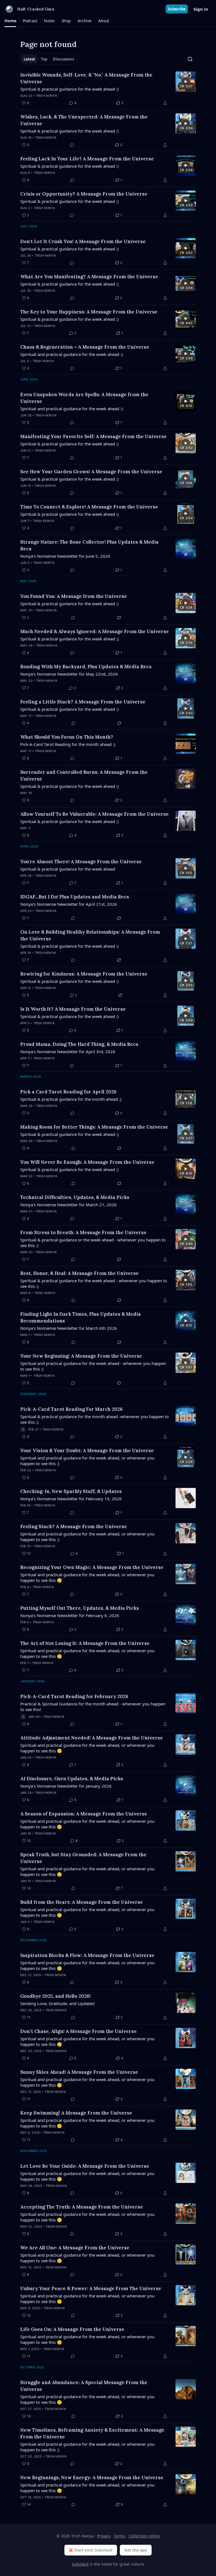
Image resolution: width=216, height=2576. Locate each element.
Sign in (201, 9)
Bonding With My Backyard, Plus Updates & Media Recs (86, 667)
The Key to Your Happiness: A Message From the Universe (89, 312)
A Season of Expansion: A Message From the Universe (84, 1814)
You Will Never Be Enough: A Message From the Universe (87, 1162)
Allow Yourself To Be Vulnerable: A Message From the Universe (94, 814)
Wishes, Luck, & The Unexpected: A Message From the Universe (84, 120)
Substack (80, 2564)
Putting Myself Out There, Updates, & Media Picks (80, 1608)
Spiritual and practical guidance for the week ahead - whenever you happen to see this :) (93, 1366)
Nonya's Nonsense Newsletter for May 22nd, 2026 (69, 674)
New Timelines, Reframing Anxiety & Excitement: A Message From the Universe (92, 2433)
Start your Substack (93, 2550)
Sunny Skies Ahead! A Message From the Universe (79, 2072)
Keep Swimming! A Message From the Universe (76, 2113)
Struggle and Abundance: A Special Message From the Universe (84, 2386)
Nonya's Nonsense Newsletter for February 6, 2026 (70, 1615)
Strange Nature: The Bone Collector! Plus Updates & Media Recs (89, 545)
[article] (108, 89)
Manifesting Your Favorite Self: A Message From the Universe (94, 436)
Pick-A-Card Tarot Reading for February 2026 (74, 1696)
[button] (10, 21)
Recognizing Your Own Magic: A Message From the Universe (92, 1567)
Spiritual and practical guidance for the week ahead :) (72, 354)
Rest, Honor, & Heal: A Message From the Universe (79, 1273)
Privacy (104, 2536)
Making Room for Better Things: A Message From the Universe (94, 1127)
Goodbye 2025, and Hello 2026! (55, 1996)
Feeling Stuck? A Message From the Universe (74, 1526)
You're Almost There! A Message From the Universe (81, 862)
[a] (186, 82)
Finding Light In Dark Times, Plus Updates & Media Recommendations (81, 1317)
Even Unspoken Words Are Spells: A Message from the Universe (84, 398)
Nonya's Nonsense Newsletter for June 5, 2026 (65, 556)
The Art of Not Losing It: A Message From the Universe (85, 1643)
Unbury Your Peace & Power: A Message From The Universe (91, 2288)
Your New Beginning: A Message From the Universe (81, 1356)
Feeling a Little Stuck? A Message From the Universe (83, 702)
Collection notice (144, 2536)
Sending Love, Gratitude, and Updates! (58, 2003)
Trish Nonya (46, 96)
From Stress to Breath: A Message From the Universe (83, 1232)
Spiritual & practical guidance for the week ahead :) (69, 89)
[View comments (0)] (72, 145)
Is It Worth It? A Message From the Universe (73, 1009)
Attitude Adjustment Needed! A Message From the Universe (92, 1738)
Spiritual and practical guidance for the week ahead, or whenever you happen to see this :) (87, 1461)
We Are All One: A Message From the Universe (75, 2248)
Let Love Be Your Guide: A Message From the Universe (85, 2166)
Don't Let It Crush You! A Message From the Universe (83, 241)
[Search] (190, 59)
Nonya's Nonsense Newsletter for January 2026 (66, 1786)
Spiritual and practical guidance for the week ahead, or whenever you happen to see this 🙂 (87, 1577)
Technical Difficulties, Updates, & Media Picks (75, 1197)
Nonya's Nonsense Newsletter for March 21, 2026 (68, 1205)
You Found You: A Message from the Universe (74, 596)
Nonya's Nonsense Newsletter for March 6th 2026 (69, 1328)
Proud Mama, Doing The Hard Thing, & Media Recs (79, 1044)
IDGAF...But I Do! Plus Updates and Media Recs (75, 897)
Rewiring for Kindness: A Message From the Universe (84, 974)
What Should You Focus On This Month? (67, 737)
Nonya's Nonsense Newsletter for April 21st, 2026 (69, 904)
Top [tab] (44, 59)
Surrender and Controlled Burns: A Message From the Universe (84, 775)
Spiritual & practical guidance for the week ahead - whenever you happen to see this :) (94, 1283)
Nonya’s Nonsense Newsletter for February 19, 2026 (71, 1499)
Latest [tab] (29, 59)
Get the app (136, 2550)
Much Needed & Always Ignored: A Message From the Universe (94, 631)
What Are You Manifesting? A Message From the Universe (89, 277)
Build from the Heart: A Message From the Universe (82, 1902)
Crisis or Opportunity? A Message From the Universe (84, 194)
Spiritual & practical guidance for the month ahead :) (71, 1099)
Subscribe (177, 9)
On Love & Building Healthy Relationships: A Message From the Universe (90, 935)
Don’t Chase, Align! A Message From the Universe (78, 2031)
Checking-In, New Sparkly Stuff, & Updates (71, 1491)
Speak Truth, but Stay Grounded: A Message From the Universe (83, 1858)
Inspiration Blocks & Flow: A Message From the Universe (87, 1955)
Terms (119, 2536)
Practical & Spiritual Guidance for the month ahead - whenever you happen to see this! (93, 1707)
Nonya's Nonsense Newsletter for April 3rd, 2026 (68, 1052)
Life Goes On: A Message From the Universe (72, 2329)
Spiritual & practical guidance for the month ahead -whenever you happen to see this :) (94, 1419)
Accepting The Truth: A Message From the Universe (82, 2207)
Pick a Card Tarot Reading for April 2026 (68, 1092)
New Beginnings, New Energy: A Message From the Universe (92, 2478)
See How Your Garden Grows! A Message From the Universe (91, 472)
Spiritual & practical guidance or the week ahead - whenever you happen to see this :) (93, 1243)
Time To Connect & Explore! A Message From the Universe (89, 507)
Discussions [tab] (63, 59)
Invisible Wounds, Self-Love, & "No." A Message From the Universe (86, 78)
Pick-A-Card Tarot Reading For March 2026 (71, 1409)
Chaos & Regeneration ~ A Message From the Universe (85, 347)
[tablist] (49, 59)
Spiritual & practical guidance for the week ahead (68, 869)
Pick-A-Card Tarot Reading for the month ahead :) (68, 744)
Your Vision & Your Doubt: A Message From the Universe (87, 1450)
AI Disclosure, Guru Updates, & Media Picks (72, 1779)
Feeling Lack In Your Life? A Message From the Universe (87, 159)
